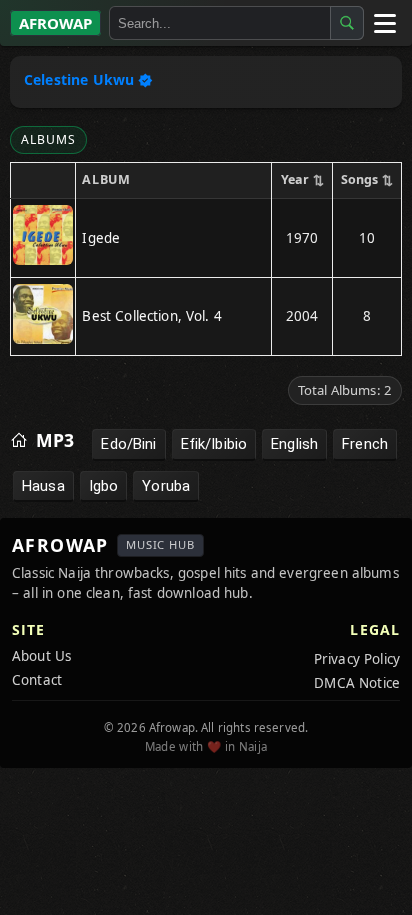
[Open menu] (384, 23)
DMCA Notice (357, 683)
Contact (37, 680)
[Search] (347, 23)
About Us (41, 656)
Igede (101, 238)
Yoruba (166, 486)
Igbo (104, 486)
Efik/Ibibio (214, 444)
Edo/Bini (128, 444)
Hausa (43, 486)
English (294, 444)
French (365, 444)
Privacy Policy (357, 659)
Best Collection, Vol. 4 (151, 316)
